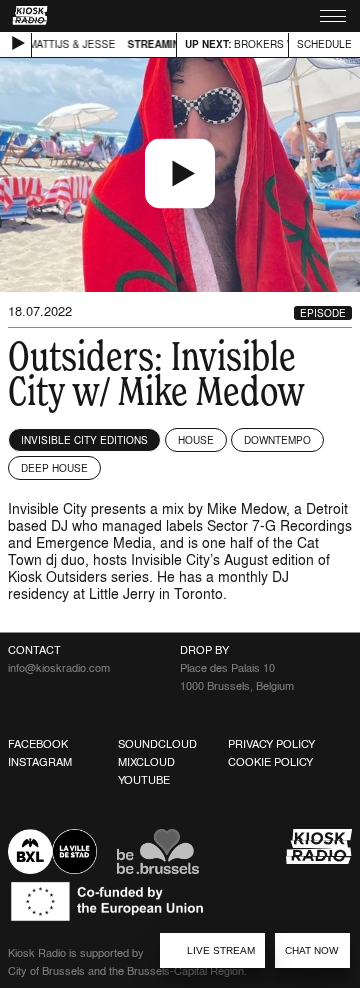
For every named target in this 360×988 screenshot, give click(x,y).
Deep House (54, 468)
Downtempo (277, 440)
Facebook (38, 744)
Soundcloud (157, 744)
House (196, 440)
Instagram (40, 762)
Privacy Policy (271, 744)
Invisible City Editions (84, 440)
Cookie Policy (270, 762)
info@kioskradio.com (59, 668)
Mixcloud (146, 762)
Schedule (324, 44)
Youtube (144, 780)
